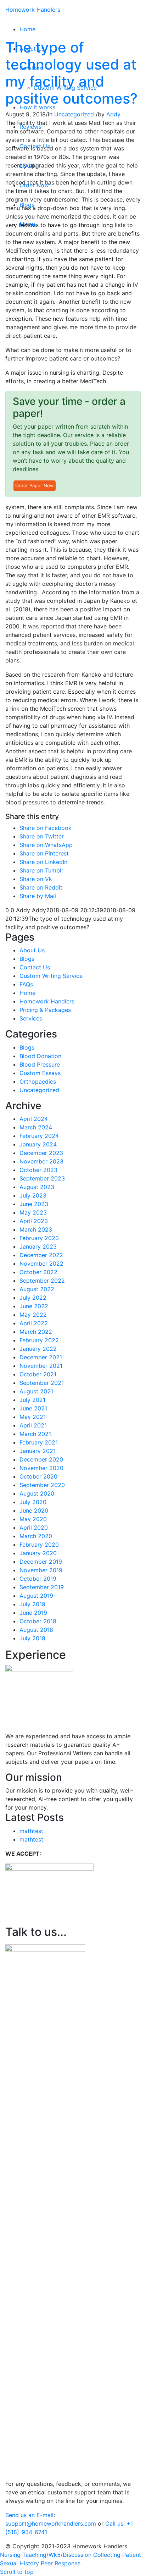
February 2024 (39, 1136)
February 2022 (39, 1340)
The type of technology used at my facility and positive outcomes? (71, 73)
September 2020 (42, 1485)
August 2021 (36, 1391)
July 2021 (32, 1400)
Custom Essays (40, 1073)
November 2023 (41, 1161)
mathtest (31, 1831)
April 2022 (34, 1323)
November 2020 (41, 1468)
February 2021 (39, 1442)
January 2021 (38, 1451)
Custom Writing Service (51, 976)
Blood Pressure (40, 1064)
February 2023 (39, 1238)
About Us (32, 950)
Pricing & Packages (45, 1010)
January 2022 (38, 1349)
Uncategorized (74, 114)
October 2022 (38, 1272)
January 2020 (38, 1553)
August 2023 (37, 1187)
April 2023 (34, 1221)
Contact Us (35, 967)
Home (27, 993)
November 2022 (41, 1264)
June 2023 (34, 1204)
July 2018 (32, 1638)
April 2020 (34, 1528)
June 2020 (34, 1510)
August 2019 (36, 1596)
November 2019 (41, 1570)
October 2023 (38, 1170)
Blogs (27, 959)
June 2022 (34, 1306)
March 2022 (36, 1332)
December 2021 (41, 1357)
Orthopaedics (38, 1081)
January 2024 (38, 1144)
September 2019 (42, 1587)
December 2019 (41, 1562)
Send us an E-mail (29, 2515)
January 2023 (38, 1246)
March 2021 (35, 1434)
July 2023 (33, 1195)
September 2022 (42, 1281)
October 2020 (38, 1476)
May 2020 (33, 1519)
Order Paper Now (35, 485)
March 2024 (36, 1127)
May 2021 (33, 1417)
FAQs (26, 984)
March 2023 (36, 1229)
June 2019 (33, 1613)
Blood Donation (40, 1056)
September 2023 (42, 1178)
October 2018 (38, 1621)
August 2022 (37, 1289)
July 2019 (32, 1604)
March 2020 (36, 1536)
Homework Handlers (33, 10)
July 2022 (33, 1298)
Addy (113, 114)
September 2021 (42, 1383)
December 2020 (41, 1459)
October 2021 (38, 1374)
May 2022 (33, 1315)
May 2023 (33, 1212)
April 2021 (33, 1425)
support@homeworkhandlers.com (51, 2523)
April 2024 (34, 1119)
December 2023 (41, 1153)
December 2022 (41, 1255)
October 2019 (38, 1579)
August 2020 (37, 1493)
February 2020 (39, 1545)
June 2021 (33, 1408)
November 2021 (41, 1366)
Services (31, 1018)
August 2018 (36, 1630)
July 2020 (33, 1502)
